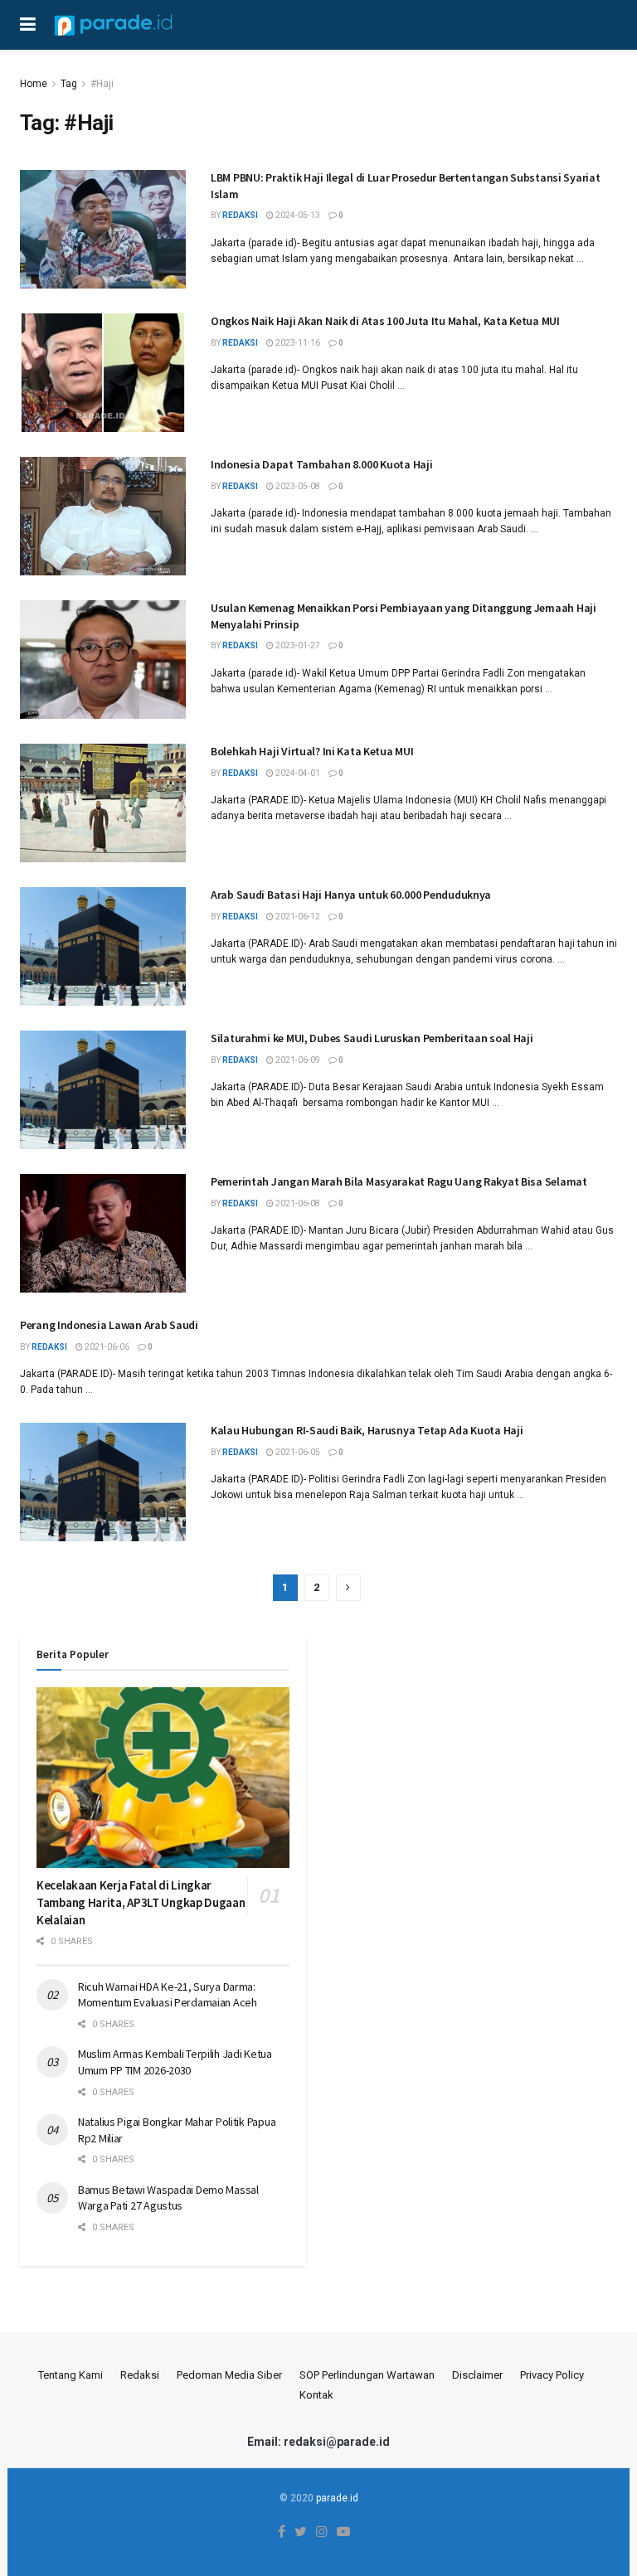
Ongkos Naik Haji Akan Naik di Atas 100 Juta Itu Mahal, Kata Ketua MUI (385, 321)
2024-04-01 (297, 773)
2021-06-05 (297, 1452)
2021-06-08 (297, 1203)
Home (34, 84)
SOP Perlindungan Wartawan (367, 2375)
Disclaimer (477, 2375)
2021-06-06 (106, 1347)
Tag (69, 84)
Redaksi (140, 2375)
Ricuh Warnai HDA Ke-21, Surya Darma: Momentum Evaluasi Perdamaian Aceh (168, 1995)
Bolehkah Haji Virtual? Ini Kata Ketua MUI (312, 751)
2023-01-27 (297, 645)
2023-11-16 (297, 343)
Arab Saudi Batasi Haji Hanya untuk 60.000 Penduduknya (351, 895)
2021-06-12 (297, 917)
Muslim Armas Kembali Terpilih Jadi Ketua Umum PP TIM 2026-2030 (175, 2062)
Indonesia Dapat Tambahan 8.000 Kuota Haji (322, 464)
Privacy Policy (552, 2375)
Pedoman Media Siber (229, 2375)
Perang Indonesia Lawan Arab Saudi (109, 1325)
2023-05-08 (297, 486)
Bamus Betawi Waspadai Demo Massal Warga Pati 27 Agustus (168, 2198)
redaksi (240, 215)
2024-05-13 (297, 215)
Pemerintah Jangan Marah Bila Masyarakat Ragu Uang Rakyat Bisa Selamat (399, 1181)
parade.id (337, 2498)
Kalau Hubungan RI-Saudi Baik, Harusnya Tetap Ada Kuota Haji (367, 1430)
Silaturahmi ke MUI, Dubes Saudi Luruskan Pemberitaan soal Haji (372, 1038)
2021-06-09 (297, 1060)
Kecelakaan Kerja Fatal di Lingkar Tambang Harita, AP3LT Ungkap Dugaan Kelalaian (141, 1902)
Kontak (316, 2395)
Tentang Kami (71, 2375)
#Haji (102, 84)
